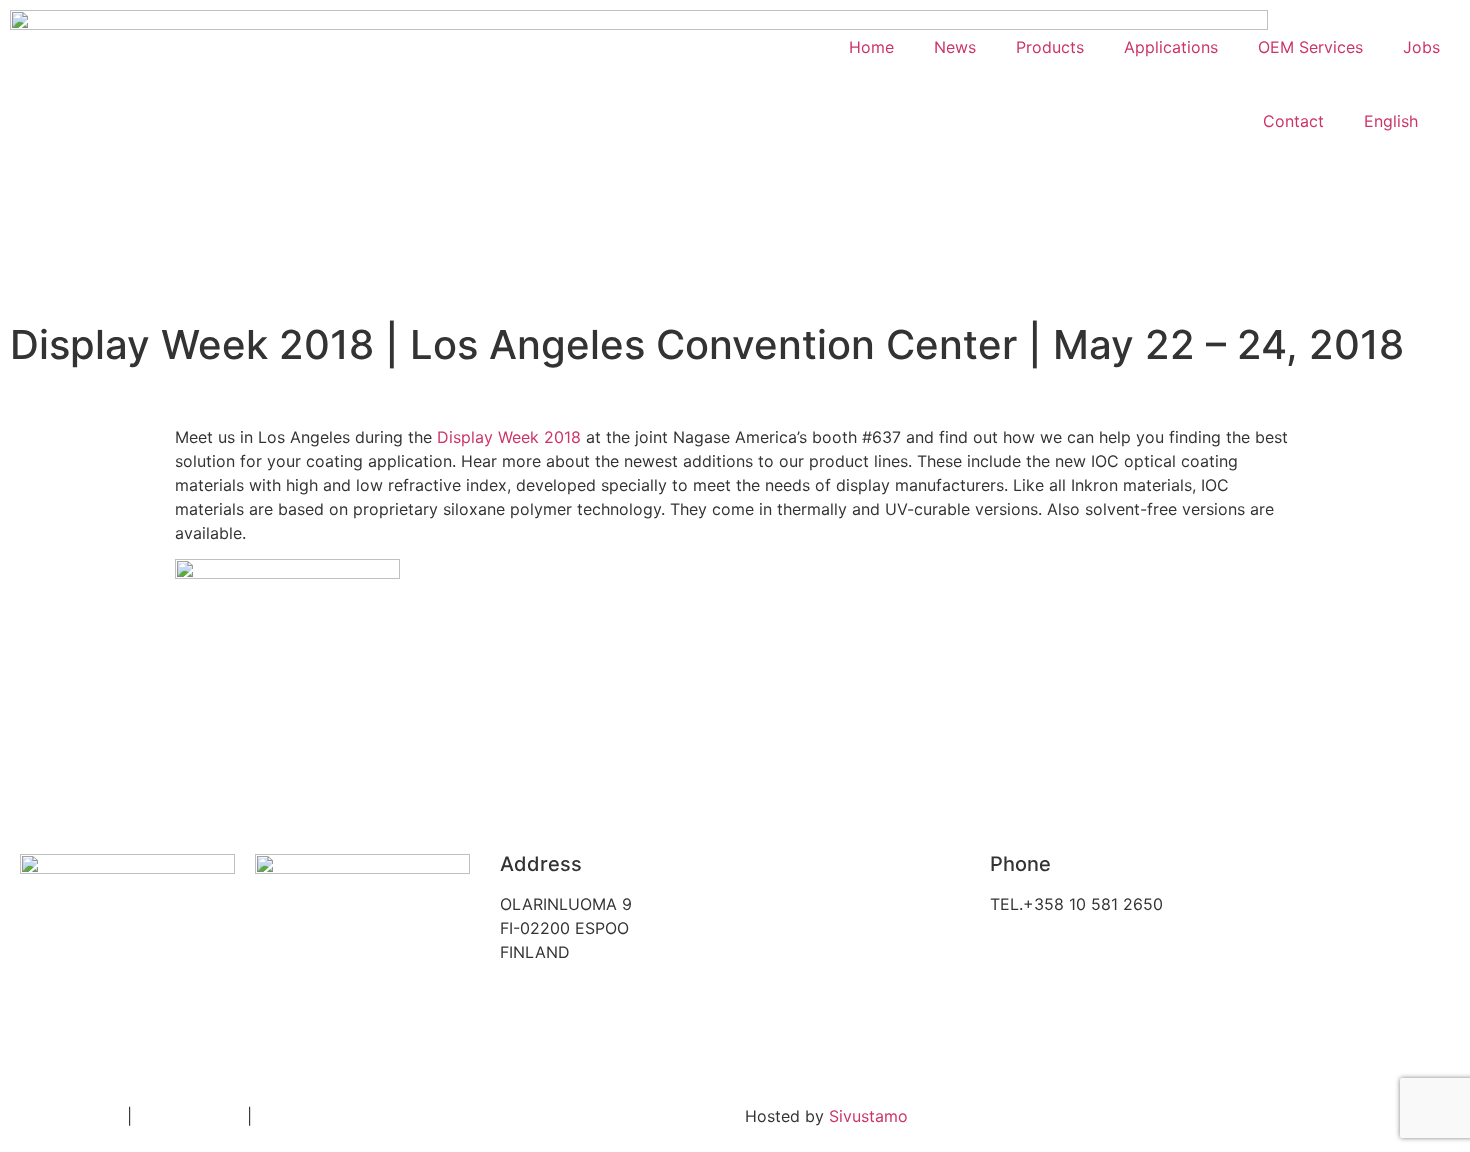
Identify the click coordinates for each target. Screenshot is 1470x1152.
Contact (1293, 121)
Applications (1171, 47)
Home (871, 47)
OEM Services (1310, 47)
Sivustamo (868, 1116)
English (1391, 121)
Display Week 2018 (509, 437)
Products (1050, 47)
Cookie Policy (189, 1116)
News (955, 47)
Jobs (1421, 47)
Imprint (283, 1116)
